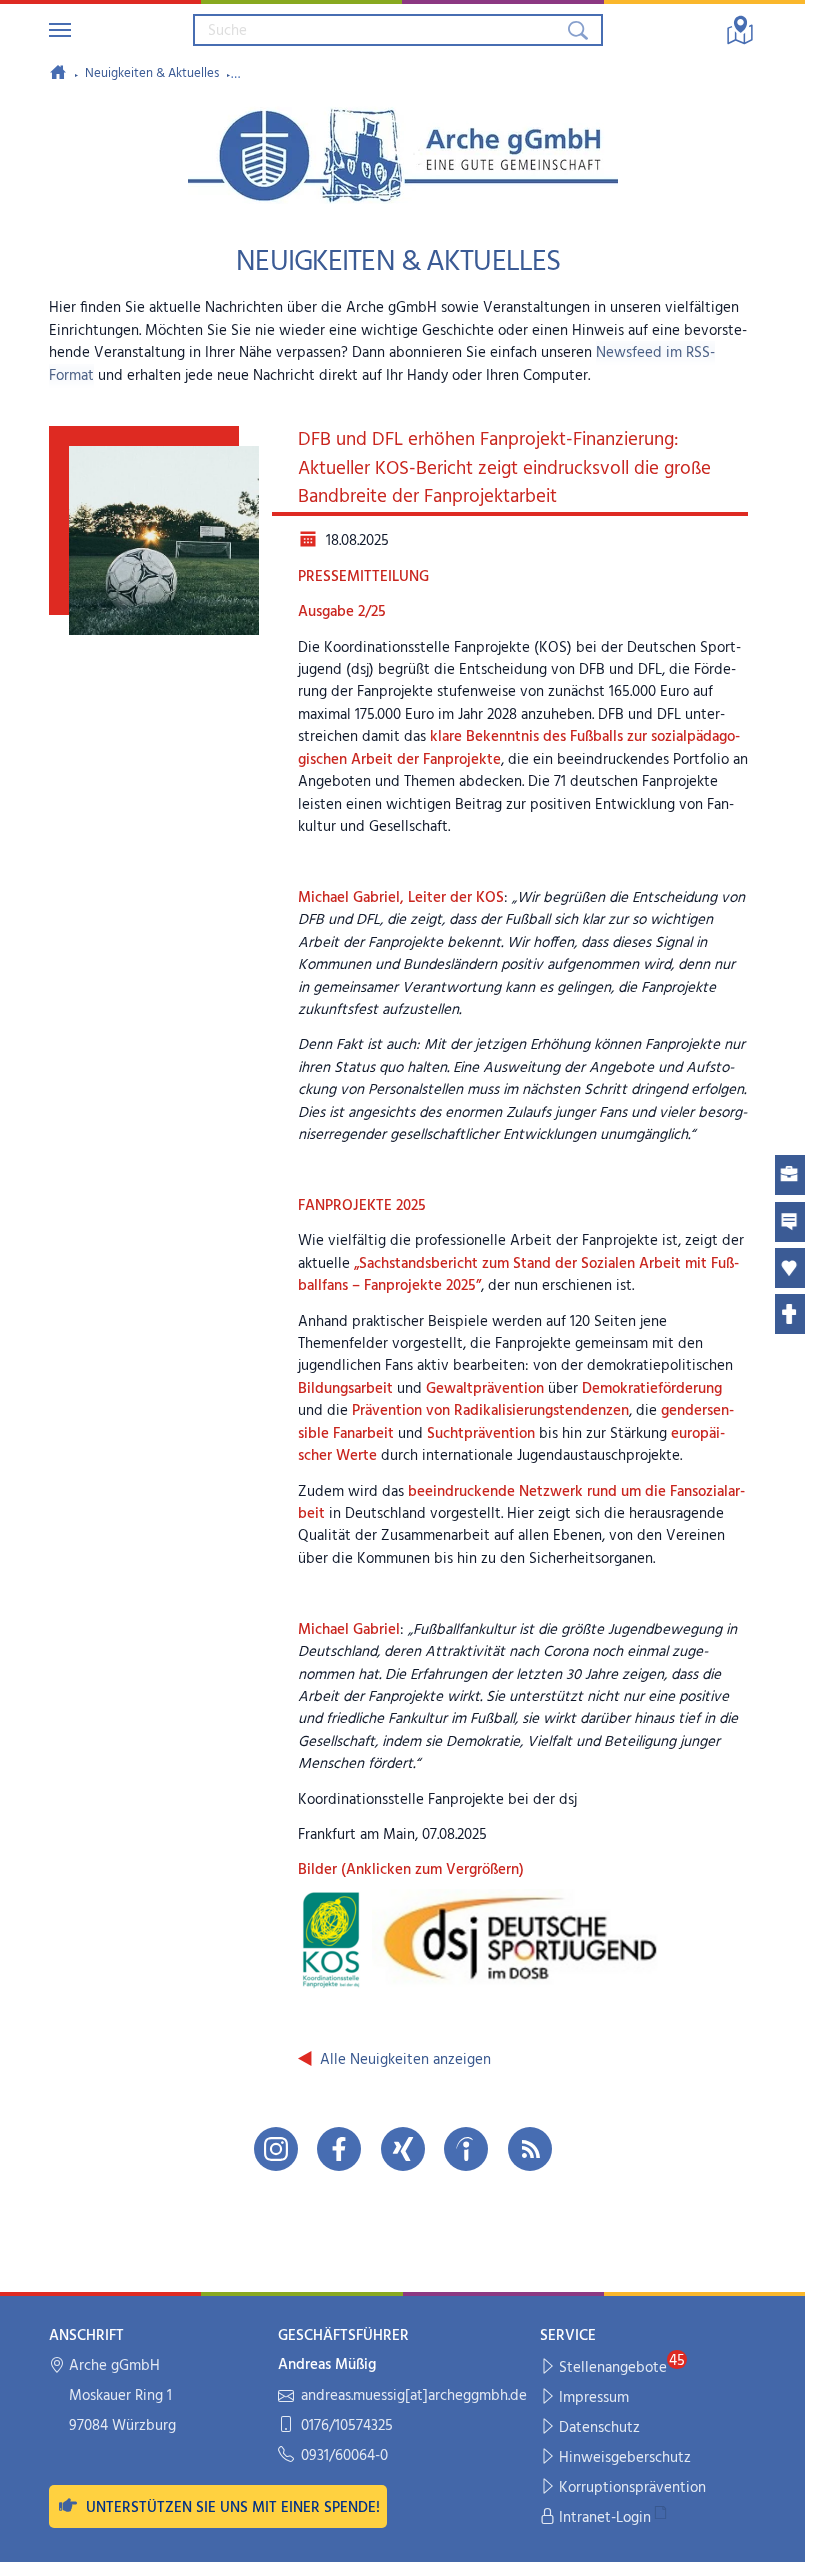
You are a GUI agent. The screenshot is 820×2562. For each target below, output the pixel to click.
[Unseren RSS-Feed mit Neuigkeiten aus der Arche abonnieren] (530, 2149)
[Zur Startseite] (58, 72)
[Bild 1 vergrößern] (330, 1939)
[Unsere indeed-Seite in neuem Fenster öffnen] (466, 2149)
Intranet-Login (605, 2518)
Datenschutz (599, 2428)
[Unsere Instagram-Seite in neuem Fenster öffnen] (276, 2149)
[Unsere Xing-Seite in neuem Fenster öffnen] (403, 2149)
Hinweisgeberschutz (625, 2458)
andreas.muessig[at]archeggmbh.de (414, 2396)
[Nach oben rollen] (776, 2533)
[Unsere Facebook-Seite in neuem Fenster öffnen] (339, 2149)
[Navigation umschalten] (60, 30)
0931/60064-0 (344, 2456)
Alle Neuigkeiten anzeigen (405, 2060)
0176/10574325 (347, 2426)
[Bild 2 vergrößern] (518, 1939)
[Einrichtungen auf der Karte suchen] (740, 30)
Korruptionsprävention (632, 2488)
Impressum (594, 2398)
